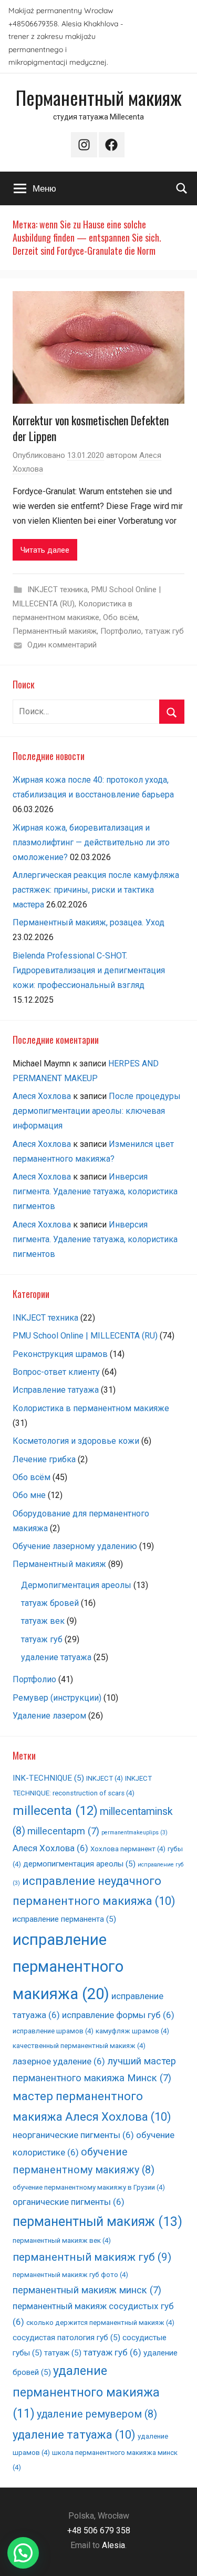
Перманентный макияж (99, 97)
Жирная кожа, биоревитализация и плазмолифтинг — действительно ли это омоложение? (91, 842)
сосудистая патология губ (66, 2338)
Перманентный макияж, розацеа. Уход (89, 922)
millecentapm (63, 1831)
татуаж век (43, 1621)
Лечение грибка (44, 1459)
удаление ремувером (97, 2414)
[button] (23, 2553)
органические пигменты (69, 2202)
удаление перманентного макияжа (86, 2392)
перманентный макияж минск (87, 2290)
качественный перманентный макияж (79, 2046)
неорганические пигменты (73, 2135)
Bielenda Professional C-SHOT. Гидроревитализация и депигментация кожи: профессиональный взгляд (89, 970)
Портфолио (121, 631)
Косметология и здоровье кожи (76, 1441)
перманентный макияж (97, 2221)
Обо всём (120, 617)
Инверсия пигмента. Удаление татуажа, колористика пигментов (95, 1191)
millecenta (55, 1811)
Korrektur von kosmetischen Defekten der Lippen (91, 428)
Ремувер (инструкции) (57, 1698)
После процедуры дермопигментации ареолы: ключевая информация (97, 1111)
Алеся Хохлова (42, 1096)
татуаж (63, 2353)
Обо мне (29, 1495)
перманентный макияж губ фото (70, 2275)
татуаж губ (164, 631)
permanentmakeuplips (134, 1833)
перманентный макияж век (62, 2240)
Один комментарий (62, 645)
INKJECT (105, 1778)
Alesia (113, 2545)
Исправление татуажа (56, 1390)
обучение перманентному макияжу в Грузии (89, 2187)
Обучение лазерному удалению (75, 1546)
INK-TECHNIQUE (48, 1778)
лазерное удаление (59, 2061)
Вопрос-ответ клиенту (56, 1372)
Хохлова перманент (128, 1849)
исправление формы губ (118, 2015)
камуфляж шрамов (132, 2031)
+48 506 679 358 (99, 2530)
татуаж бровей (50, 1603)
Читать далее (45, 550)
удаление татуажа (56, 1657)
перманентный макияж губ (92, 2257)
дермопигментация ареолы (79, 1864)
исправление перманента (64, 1919)
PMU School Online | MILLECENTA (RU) (85, 1336)
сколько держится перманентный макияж (100, 2323)
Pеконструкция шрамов (60, 1354)
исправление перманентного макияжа (68, 1967)
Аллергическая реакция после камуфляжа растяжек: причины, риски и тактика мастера (96, 890)
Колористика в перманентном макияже (91, 1408)
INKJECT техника (58, 590)
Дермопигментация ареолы (76, 1585)
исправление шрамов (53, 2031)
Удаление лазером (49, 1716)
